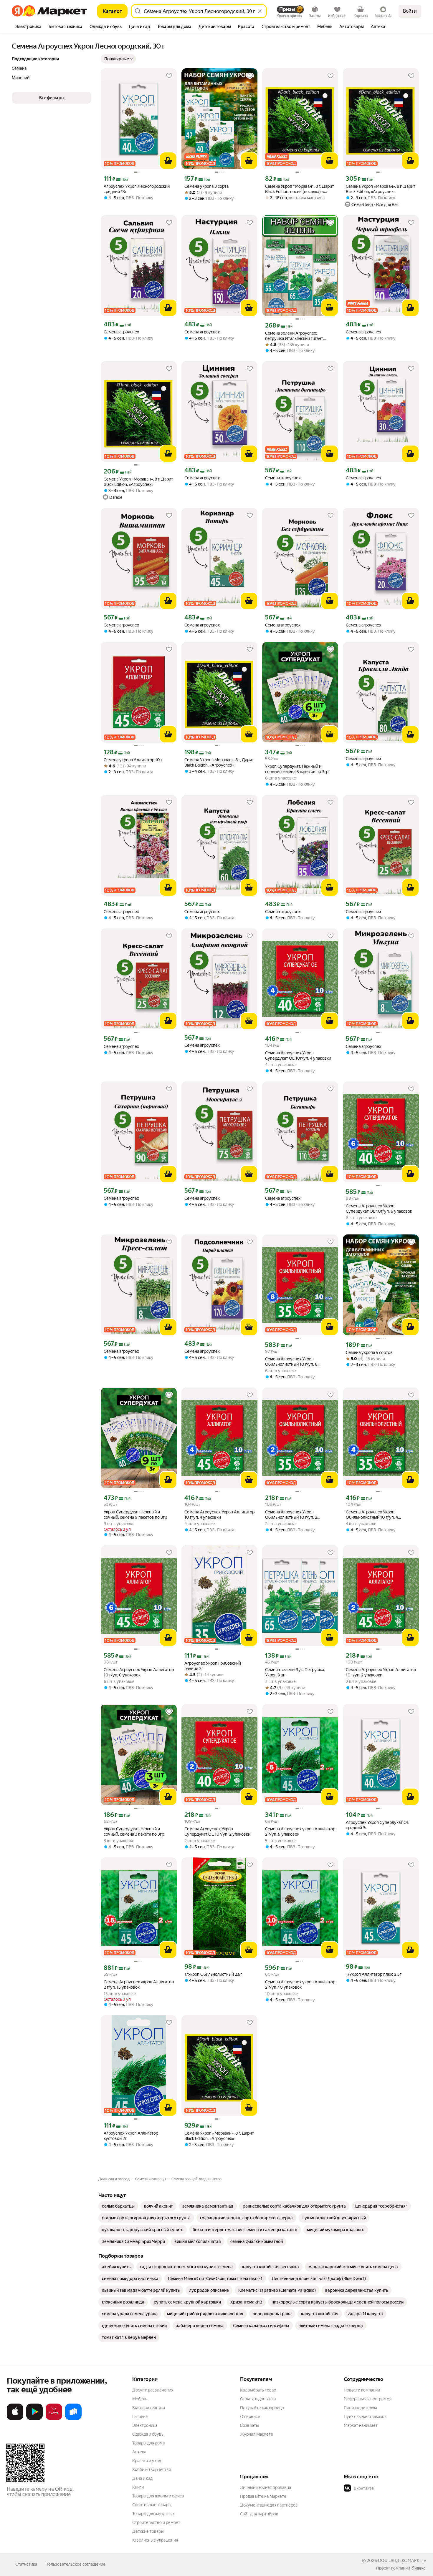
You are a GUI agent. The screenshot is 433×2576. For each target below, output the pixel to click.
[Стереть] (260, 11)
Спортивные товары (152, 2505)
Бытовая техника (149, 2408)
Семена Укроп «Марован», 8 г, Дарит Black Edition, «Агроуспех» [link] (381, 189)
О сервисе (250, 2417)
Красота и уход (147, 2461)
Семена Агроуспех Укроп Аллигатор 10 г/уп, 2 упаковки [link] (381, 1672)
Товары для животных (153, 2514)
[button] (118, 59)
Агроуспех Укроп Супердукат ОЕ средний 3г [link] (377, 1825)
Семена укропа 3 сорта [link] (206, 186)
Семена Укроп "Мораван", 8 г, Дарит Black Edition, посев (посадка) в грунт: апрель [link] (300, 189)
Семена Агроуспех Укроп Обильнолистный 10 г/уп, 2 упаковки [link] (291, 1515)
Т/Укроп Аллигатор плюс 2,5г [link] (374, 1974)
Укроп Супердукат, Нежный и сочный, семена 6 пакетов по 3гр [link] (297, 769)
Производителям (360, 2408)
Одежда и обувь (148, 2434)
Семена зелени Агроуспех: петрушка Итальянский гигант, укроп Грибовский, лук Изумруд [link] (296, 336)
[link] (118, 2206)
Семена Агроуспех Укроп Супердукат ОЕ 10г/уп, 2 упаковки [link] (217, 1832)
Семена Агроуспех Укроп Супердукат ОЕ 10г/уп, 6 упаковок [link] (379, 1209)
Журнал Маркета (256, 2434)
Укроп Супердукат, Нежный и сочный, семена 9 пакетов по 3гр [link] (135, 1515)
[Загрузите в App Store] (15, 2419)
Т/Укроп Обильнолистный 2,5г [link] (213, 1974)
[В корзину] (168, 161)
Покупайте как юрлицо (262, 2408)
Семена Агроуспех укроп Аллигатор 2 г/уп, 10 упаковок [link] (300, 1985)
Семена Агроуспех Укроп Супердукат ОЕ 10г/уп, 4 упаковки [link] (298, 1056)
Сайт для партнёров (259, 2514)
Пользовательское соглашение (75, 2564)
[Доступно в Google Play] (34, 2419)
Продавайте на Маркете (263, 2496)
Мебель (140, 2399)
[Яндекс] (419, 2568)
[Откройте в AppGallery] (54, 2419)
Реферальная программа (368, 2399)
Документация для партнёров (269, 2505)
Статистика (26, 2564)
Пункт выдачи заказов (365, 2417)
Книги (138, 2487)
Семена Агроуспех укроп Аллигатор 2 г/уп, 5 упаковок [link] (300, 1832)
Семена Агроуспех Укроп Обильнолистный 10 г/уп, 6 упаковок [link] (291, 1362)
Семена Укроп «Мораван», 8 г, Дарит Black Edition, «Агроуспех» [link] (138, 482)
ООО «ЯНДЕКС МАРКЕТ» (402, 2560)
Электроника (145, 2425)
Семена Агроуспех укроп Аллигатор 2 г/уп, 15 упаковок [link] (139, 1985)
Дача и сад (142, 2478)
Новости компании (362, 2390)
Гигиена (140, 2417)
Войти (410, 11)
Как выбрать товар (258, 2390)
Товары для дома (148, 2443)
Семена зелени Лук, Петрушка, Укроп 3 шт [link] (295, 1672)
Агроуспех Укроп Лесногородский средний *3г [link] (137, 189)
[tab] (28, 27)
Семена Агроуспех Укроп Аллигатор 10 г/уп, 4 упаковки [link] (219, 1515)
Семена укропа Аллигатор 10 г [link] (133, 760)
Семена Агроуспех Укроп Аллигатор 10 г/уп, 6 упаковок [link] (139, 1672)
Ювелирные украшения (155, 2540)
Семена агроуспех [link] (121, 332)
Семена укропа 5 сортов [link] (369, 1352)
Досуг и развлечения (153, 2390)
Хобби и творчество (152, 2469)
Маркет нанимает (361, 2425)
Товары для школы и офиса (158, 2496)
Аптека (139, 2452)
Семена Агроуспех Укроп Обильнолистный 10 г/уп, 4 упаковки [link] (372, 1515)
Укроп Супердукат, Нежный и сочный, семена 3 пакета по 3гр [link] (134, 1832)
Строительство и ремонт (156, 2522)
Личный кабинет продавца (266, 2487)
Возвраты (249, 2425)
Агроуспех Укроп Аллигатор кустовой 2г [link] (131, 2136)
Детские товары (148, 2531)
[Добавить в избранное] (169, 76)
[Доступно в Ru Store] (73, 2419)
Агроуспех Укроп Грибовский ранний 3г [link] (213, 1666)
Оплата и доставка (258, 2399)
